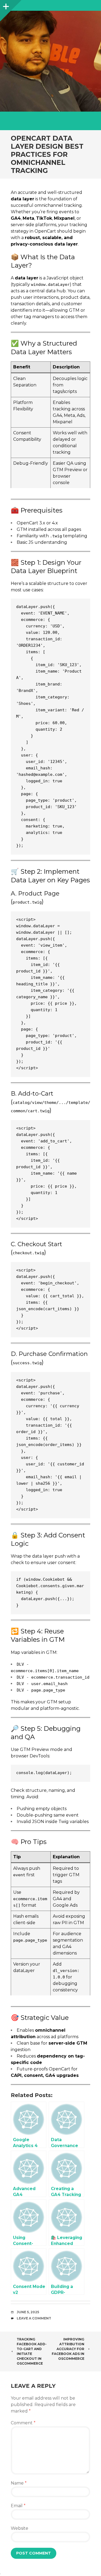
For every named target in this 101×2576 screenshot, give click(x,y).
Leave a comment (34, 2318)
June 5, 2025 (28, 2312)
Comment (23, 2423)
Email (18, 2506)
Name (19, 2483)
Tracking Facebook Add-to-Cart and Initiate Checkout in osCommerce (32, 2351)
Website (20, 2528)
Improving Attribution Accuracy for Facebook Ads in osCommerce (68, 2349)
